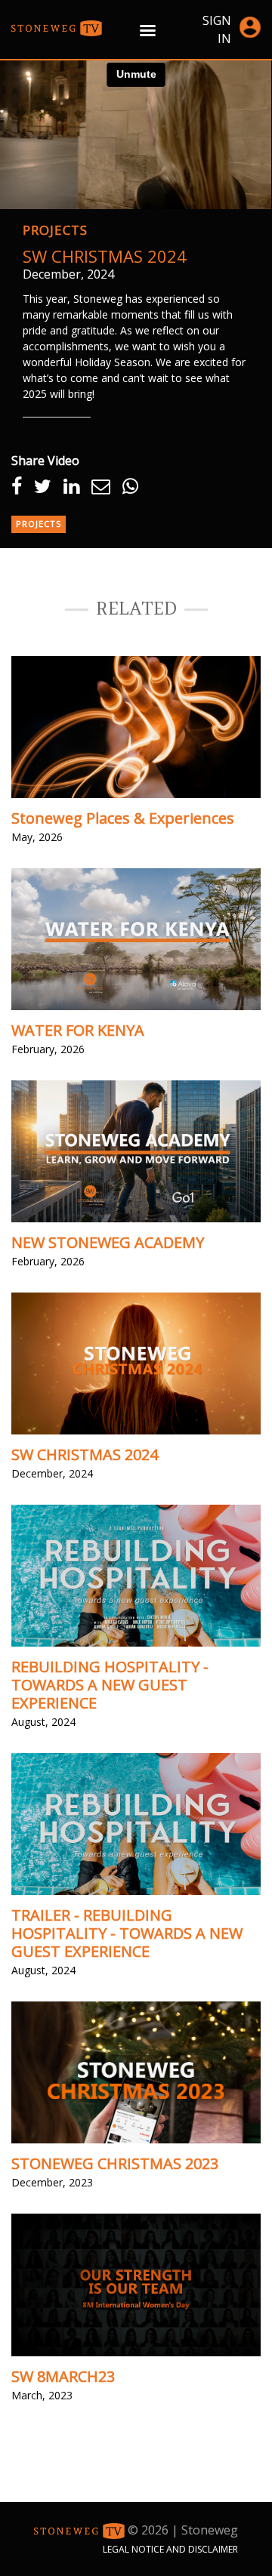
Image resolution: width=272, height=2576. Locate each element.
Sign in (217, 29)
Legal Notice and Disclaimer (170, 2549)
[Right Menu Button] (147, 30)
